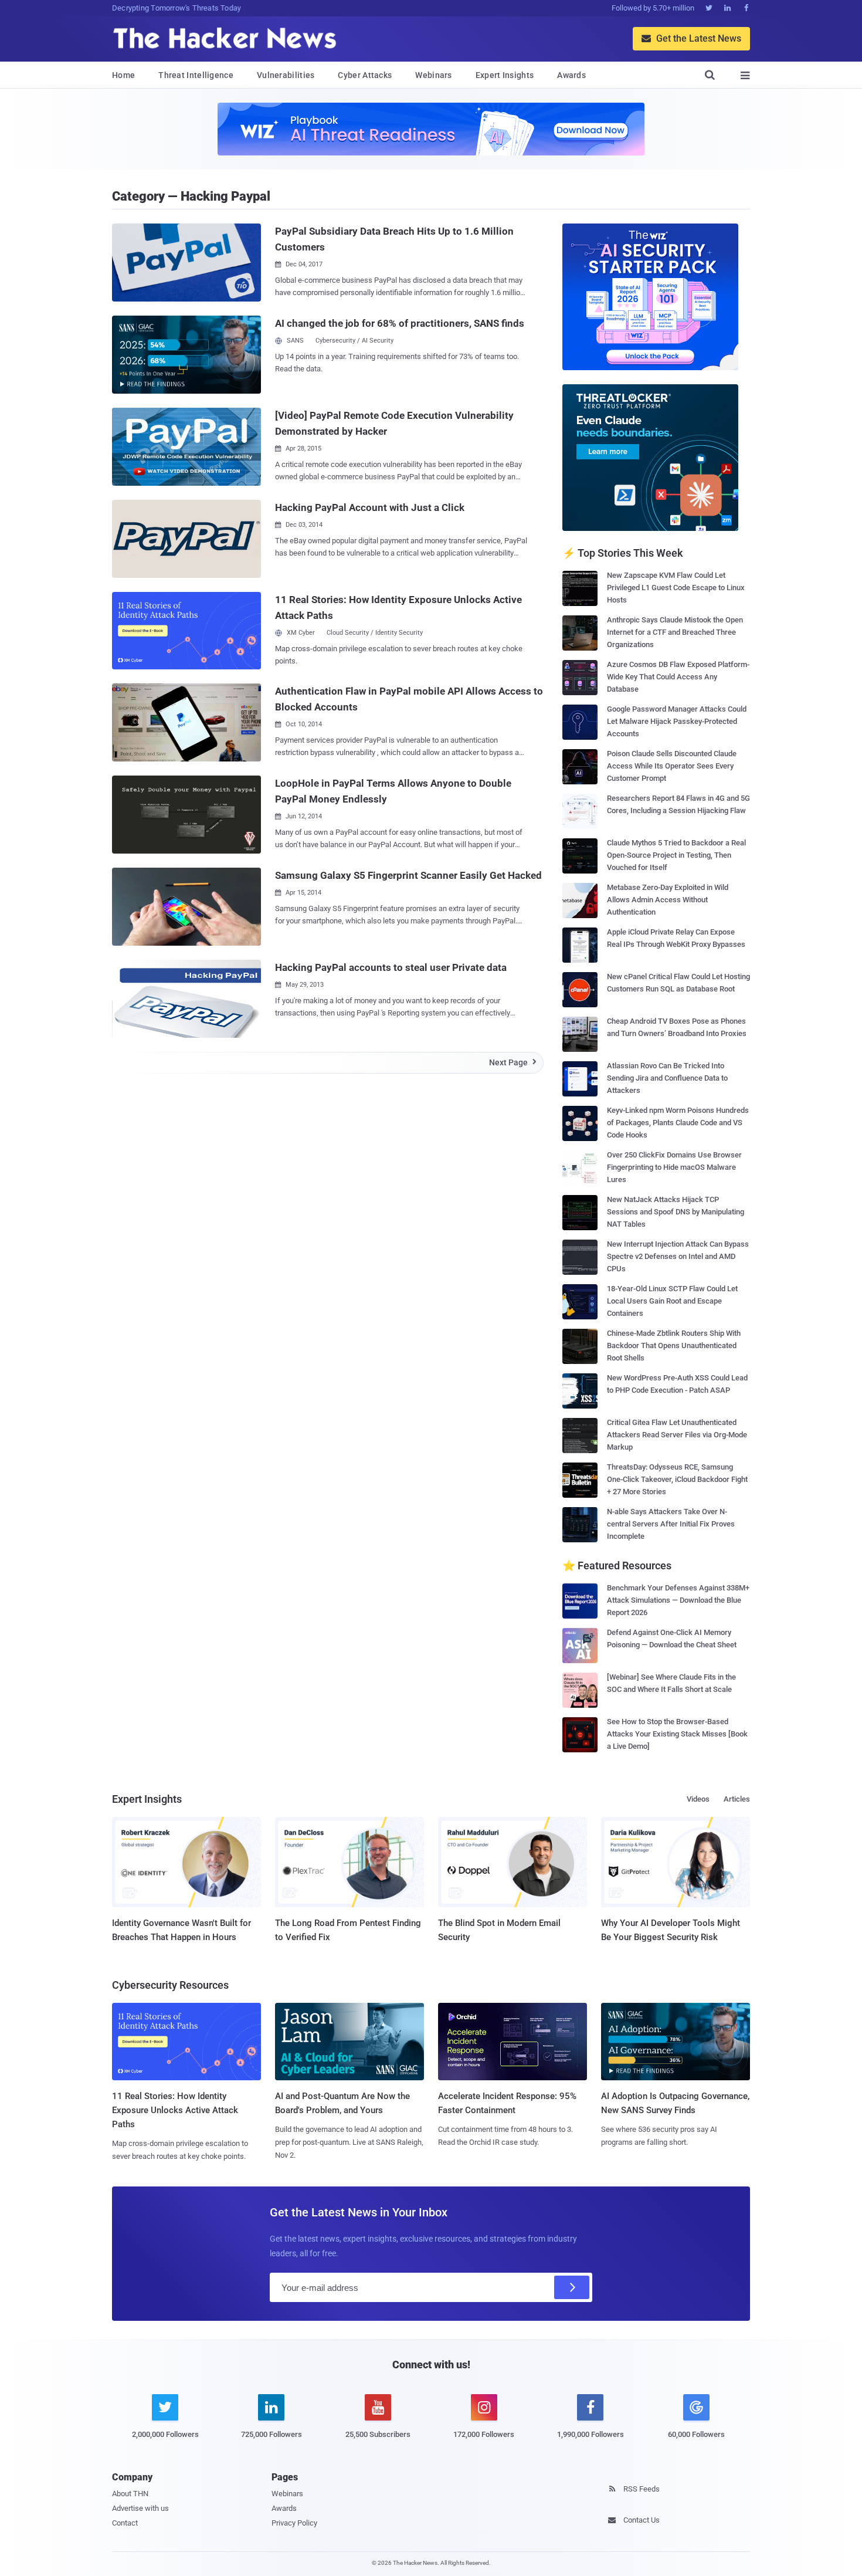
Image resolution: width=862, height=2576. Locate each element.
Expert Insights (505, 75)
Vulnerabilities (286, 75)
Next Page (513, 1062)
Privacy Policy (294, 2523)
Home (123, 75)
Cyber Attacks (365, 75)
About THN (130, 2494)
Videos (698, 1799)
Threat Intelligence (196, 75)
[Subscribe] (572, 2287)
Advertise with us (140, 2508)
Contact (125, 2523)
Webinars (433, 75)
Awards (571, 75)
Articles (737, 1799)
